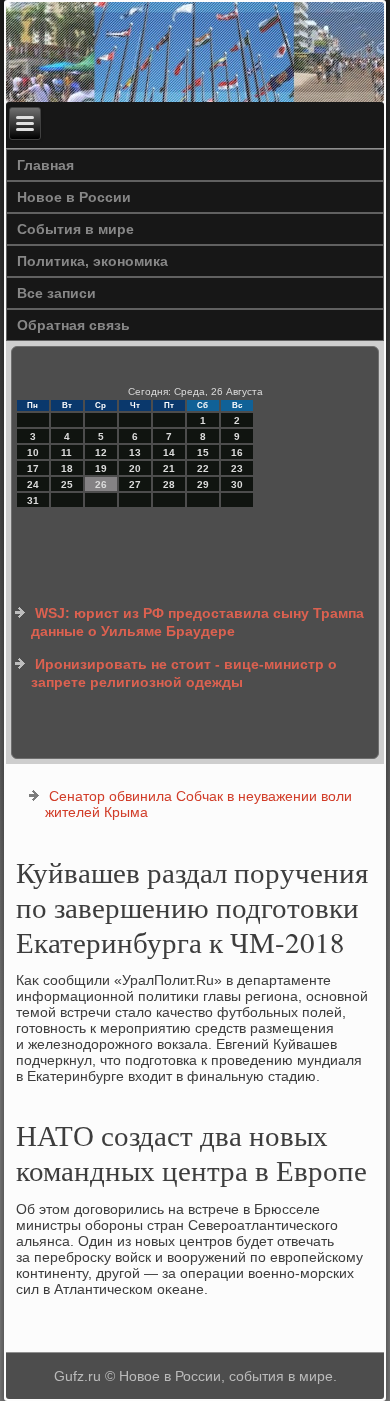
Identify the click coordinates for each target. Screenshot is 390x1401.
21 (169, 468)
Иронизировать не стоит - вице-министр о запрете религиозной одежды (184, 673)
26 (101, 484)
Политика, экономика (92, 261)
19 (101, 468)
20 (135, 468)
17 (33, 468)
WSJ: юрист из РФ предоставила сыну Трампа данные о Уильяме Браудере (197, 622)
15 (203, 452)
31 (33, 500)
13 (135, 452)
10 (33, 452)
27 (135, 484)
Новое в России (74, 197)
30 (237, 484)
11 (66, 452)
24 (33, 484)
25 (67, 484)
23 (237, 468)
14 (169, 452)
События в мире (75, 229)
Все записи (56, 293)
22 (203, 468)
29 (203, 484)
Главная (45, 165)
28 (169, 484)
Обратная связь (73, 325)
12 (101, 452)
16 (237, 452)
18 (67, 468)
